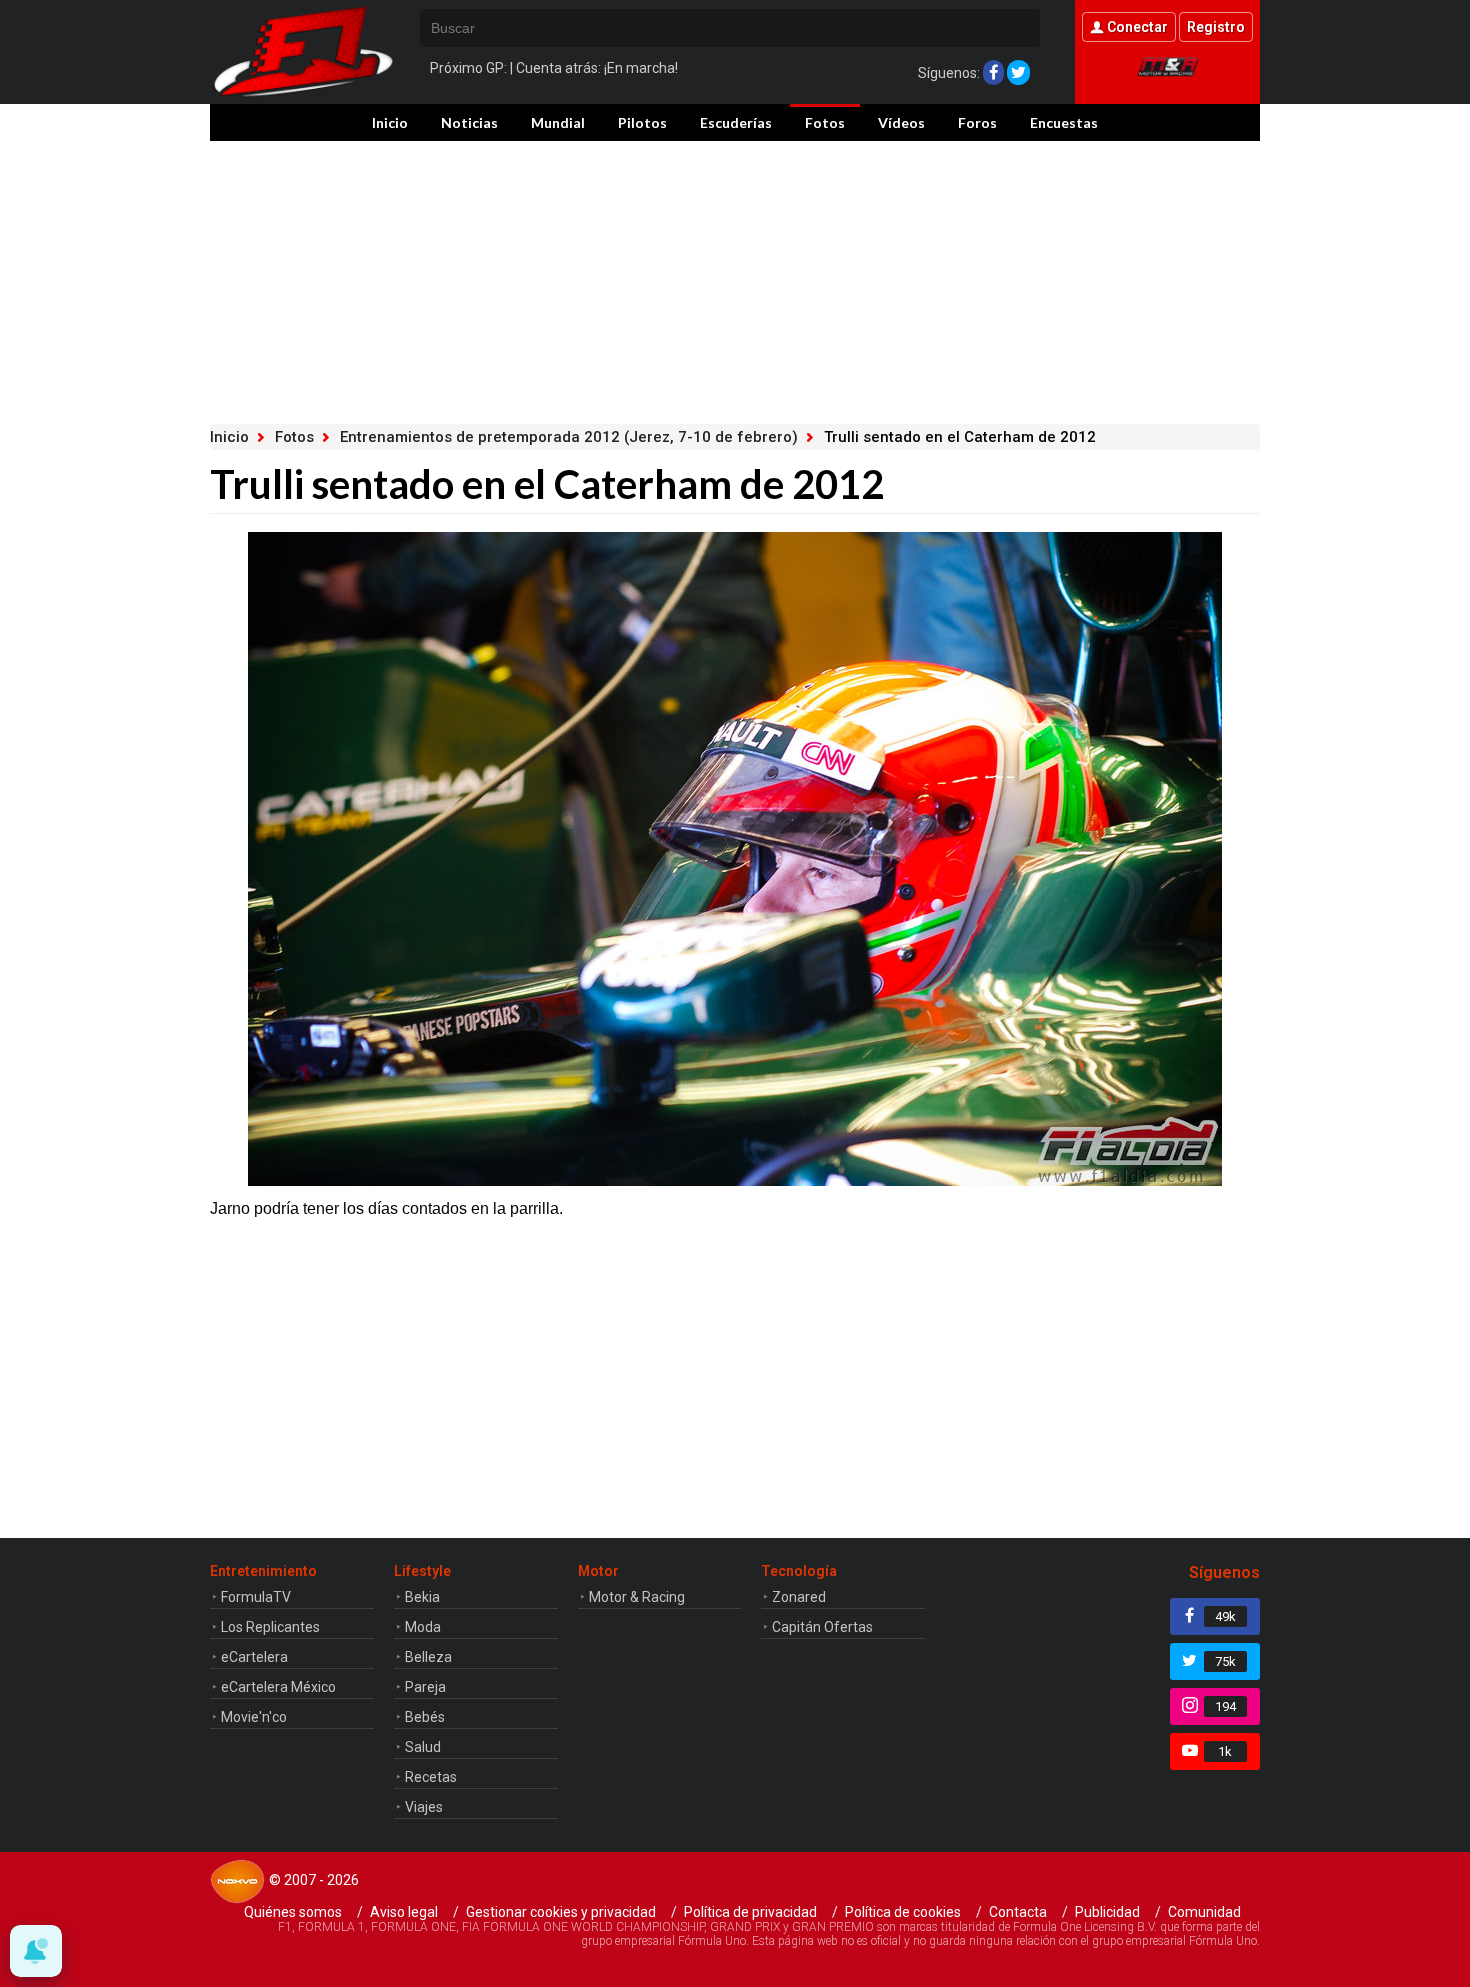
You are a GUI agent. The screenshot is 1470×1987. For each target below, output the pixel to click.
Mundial (558, 122)
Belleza (428, 1657)
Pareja (425, 1687)
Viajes (424, 1807)
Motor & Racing (637, 1597)
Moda (423, 1627)
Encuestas (1064, 122)
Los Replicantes (270, 1627)
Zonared (799, 1597)
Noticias (469, 122)
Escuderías (736, 122)
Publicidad (1107, 1912)
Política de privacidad (750, 1912)
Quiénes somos (293, 1912)
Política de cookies (903, 1912)
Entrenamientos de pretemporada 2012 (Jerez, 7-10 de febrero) (569, 437)
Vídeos (901, 122)
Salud (423, 1747)
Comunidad (1204, 1912)
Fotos (825, 122)
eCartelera (254, 1657)
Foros (977, 122)
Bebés (425, 1717)
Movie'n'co (254, 1717)
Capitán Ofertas (822, 1627)
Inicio (390, 122)
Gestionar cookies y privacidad (561, 1912)
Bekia (422, 1597)
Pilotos (642, 122)
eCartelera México (278, 1687)
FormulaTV (256, 1597)
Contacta (1018, 1912)
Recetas (431, 1777)
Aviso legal (404, 1912)
